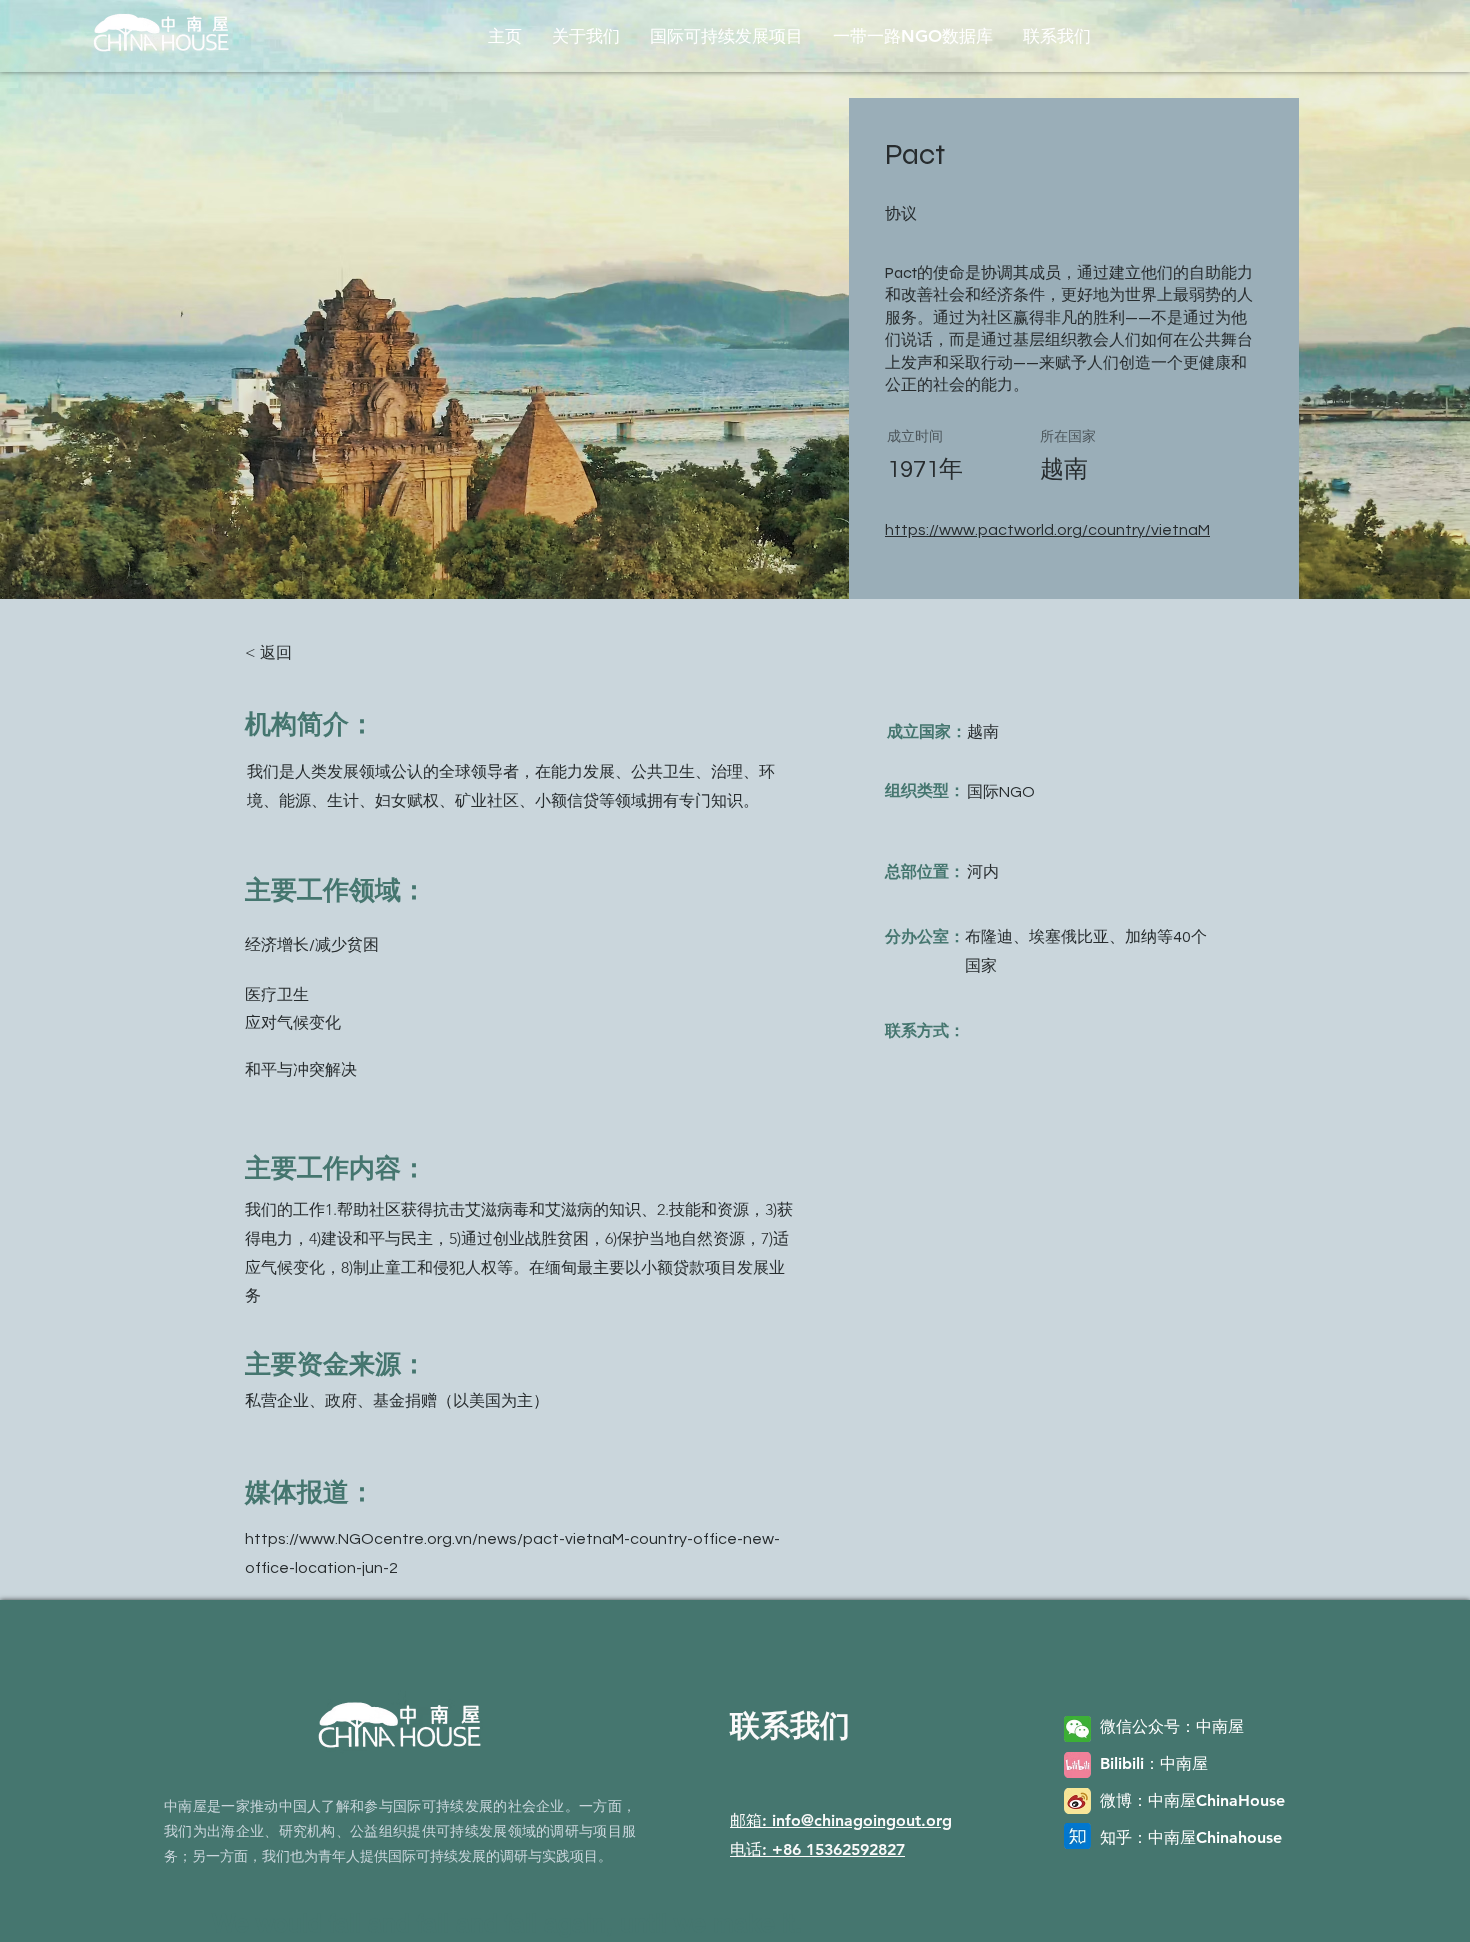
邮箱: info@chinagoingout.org (841, 1820)
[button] (586, 36)
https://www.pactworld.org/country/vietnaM (1047, 530)
